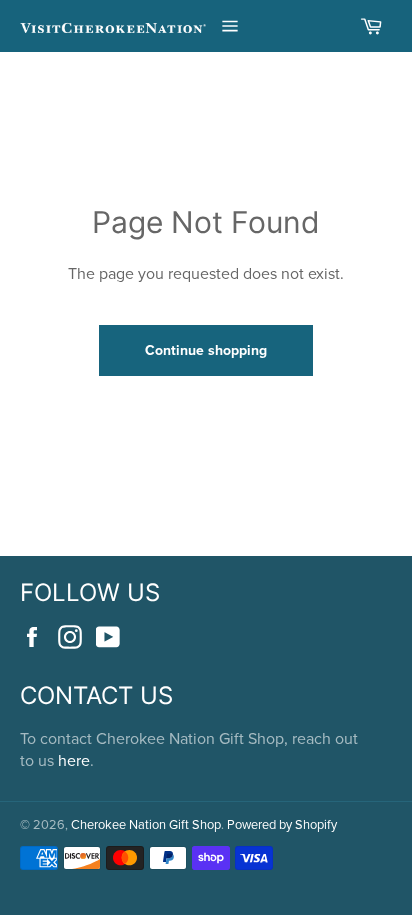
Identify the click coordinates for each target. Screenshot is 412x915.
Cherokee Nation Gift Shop (146, 824)
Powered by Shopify (282, 824)
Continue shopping (206, 350)
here (74, 760)
